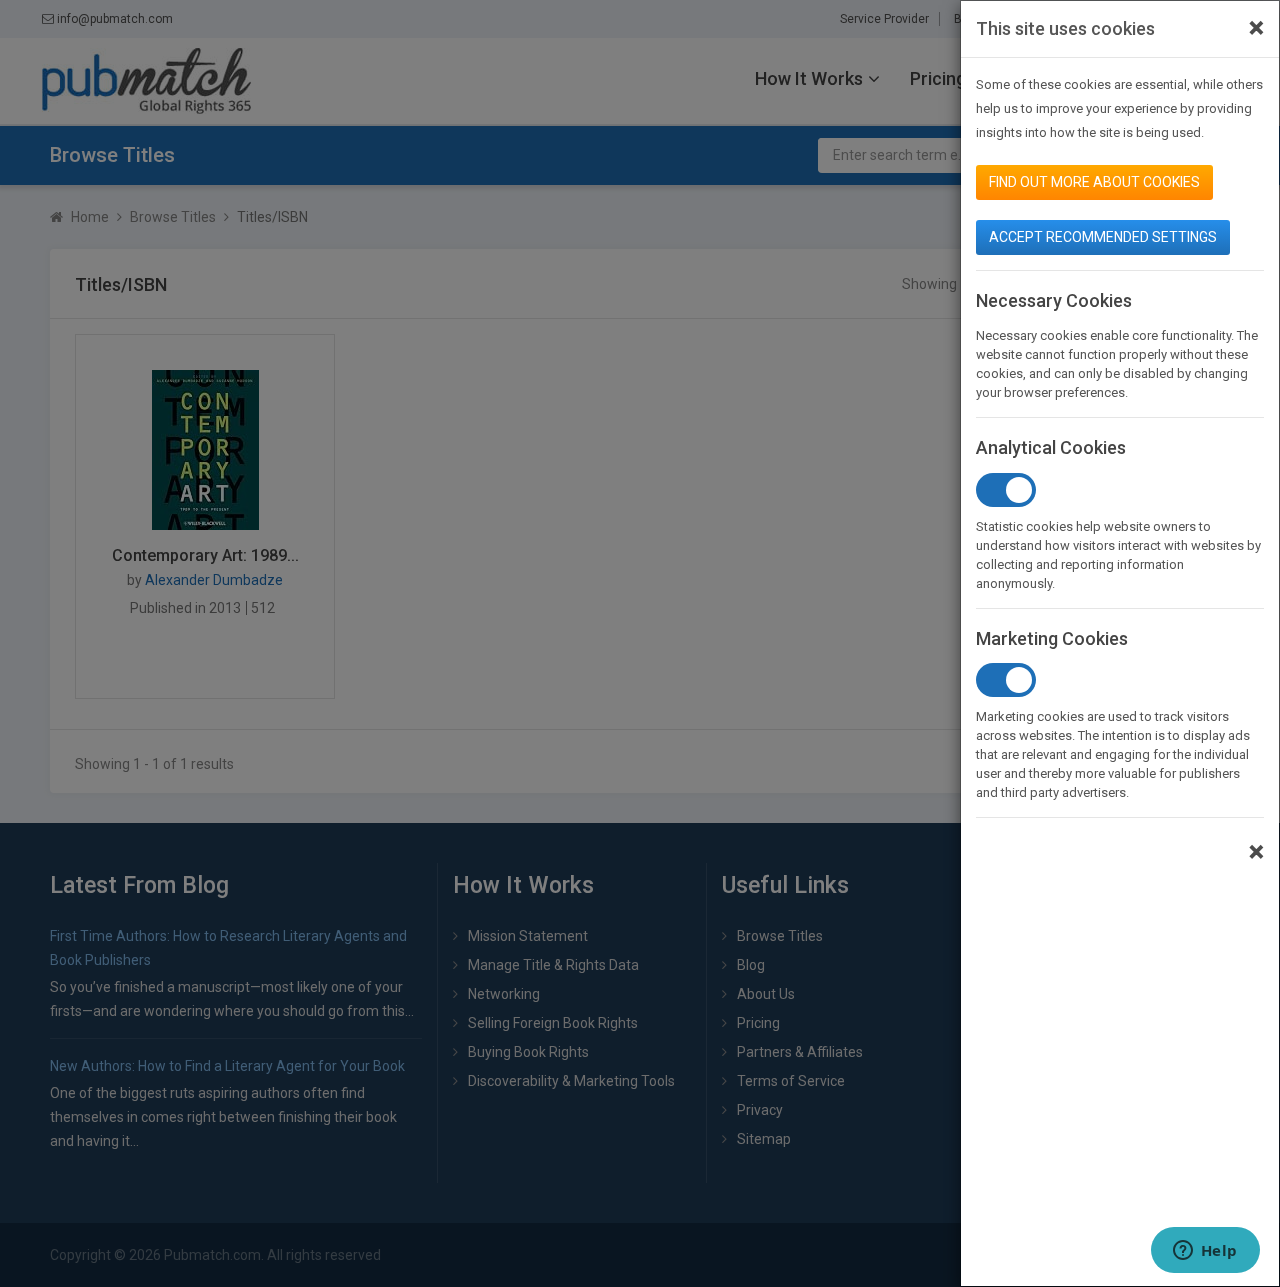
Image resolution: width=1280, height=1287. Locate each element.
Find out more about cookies (1094, 182)
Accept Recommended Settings (1103, 237)
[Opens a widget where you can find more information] (1205, 1252)
